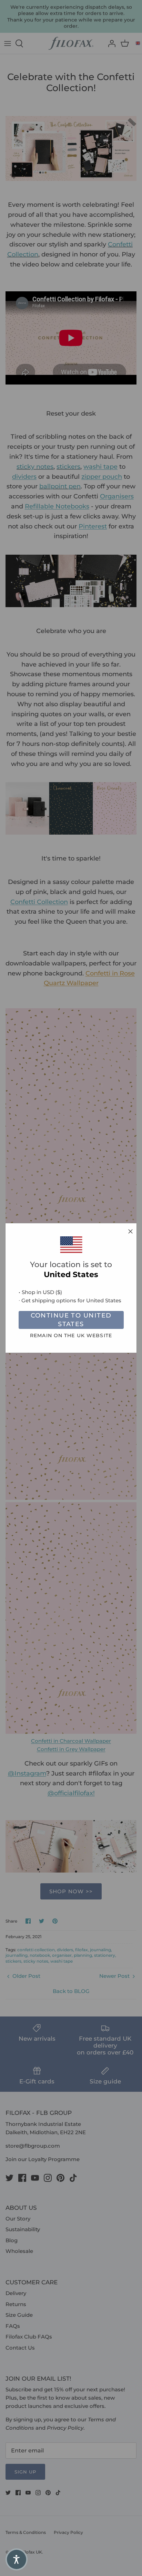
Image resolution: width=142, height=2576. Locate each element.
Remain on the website (71, 1335)
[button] (17, 2559)
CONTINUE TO (71, 1320)
